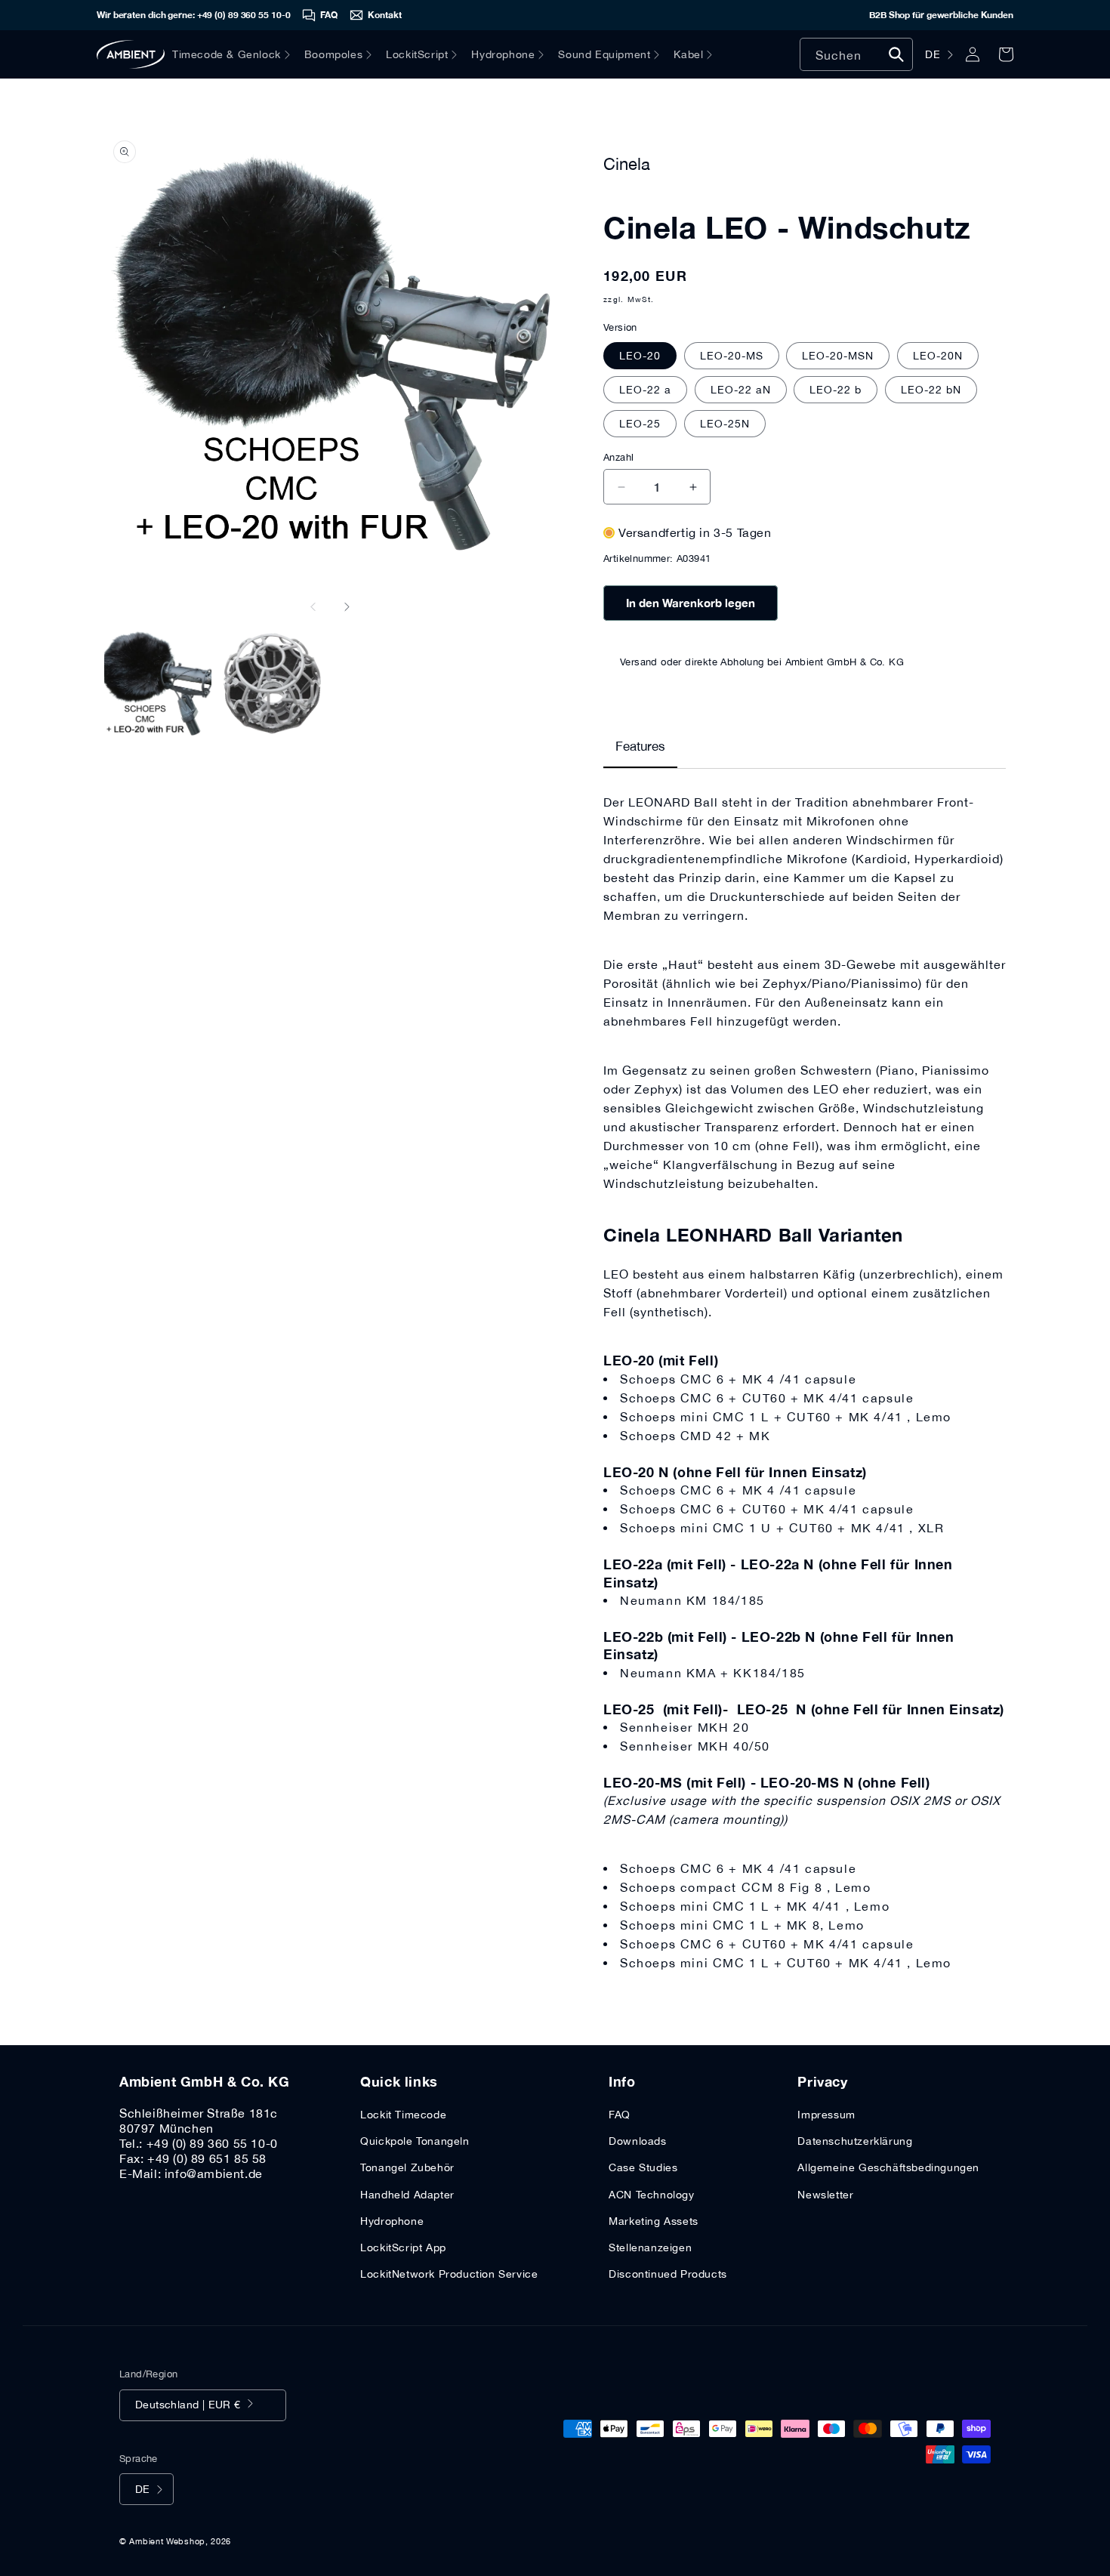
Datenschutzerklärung (855, 2141)
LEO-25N (725, 424)
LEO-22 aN (741, 390)
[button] (238, 54)
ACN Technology (651, 2195)
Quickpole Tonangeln (415, 2141)
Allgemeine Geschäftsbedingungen (888, 2167)
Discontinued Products (668, 2274)
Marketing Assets (654, 2221)
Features (640, 746)
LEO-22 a (645, 390)
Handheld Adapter (407, 2195)
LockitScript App (403, 2247)
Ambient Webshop (167, 2541)
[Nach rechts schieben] (347, 606)
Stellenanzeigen (650, 2247)
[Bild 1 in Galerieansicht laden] (158, 684)
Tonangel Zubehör (407, 2167)
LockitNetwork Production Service (449, 2274)
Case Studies (643, 2167)
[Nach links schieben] (313, 606)
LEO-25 (640, 424)
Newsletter (825, 2195)
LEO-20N (938, 356)
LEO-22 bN (931, 390)
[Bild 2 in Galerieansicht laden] (273, 684)
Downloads (637, 2141)
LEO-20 (640, 356)
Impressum (826, 2115)
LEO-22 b (836, 390)
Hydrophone (392, 2221)
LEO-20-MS (732, 356)
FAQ (620, 2115)
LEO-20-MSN (838, 356)
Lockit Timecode (403, 2115)
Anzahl (618, 457)
